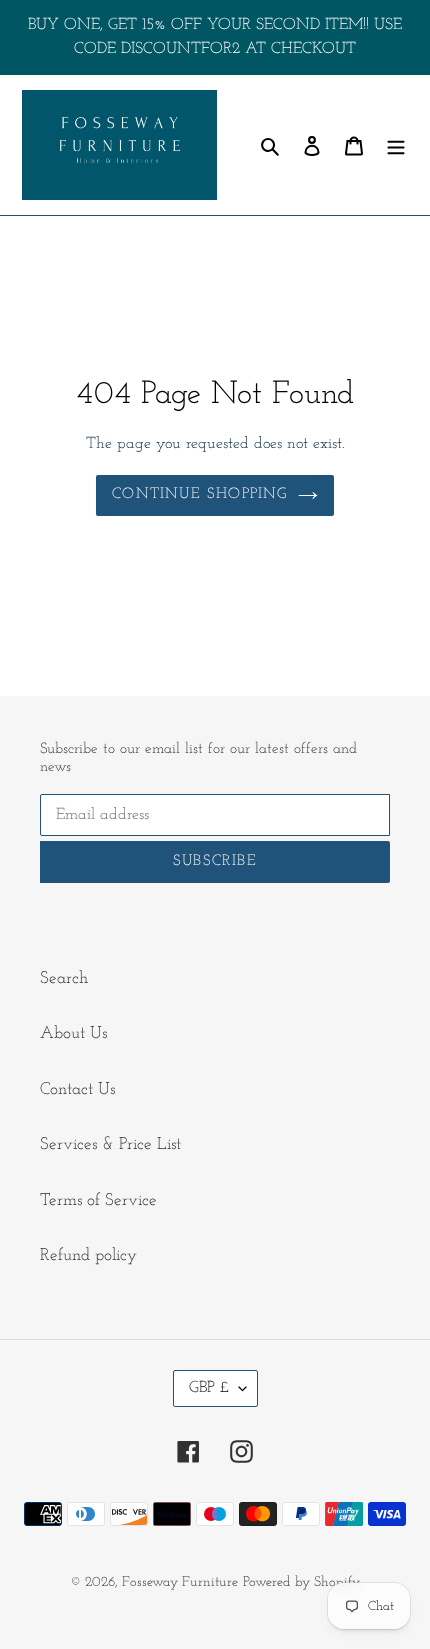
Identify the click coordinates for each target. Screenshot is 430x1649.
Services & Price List (110, 1144)
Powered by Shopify (301, 1582)
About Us (73, 1033)
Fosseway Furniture (180, 1582)
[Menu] (396, 145)
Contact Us (77, 1089)
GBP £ (209, 1388)
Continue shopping (199, 494)
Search (64, 978)
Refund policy (88, 1255)
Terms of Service (98, 1200)
